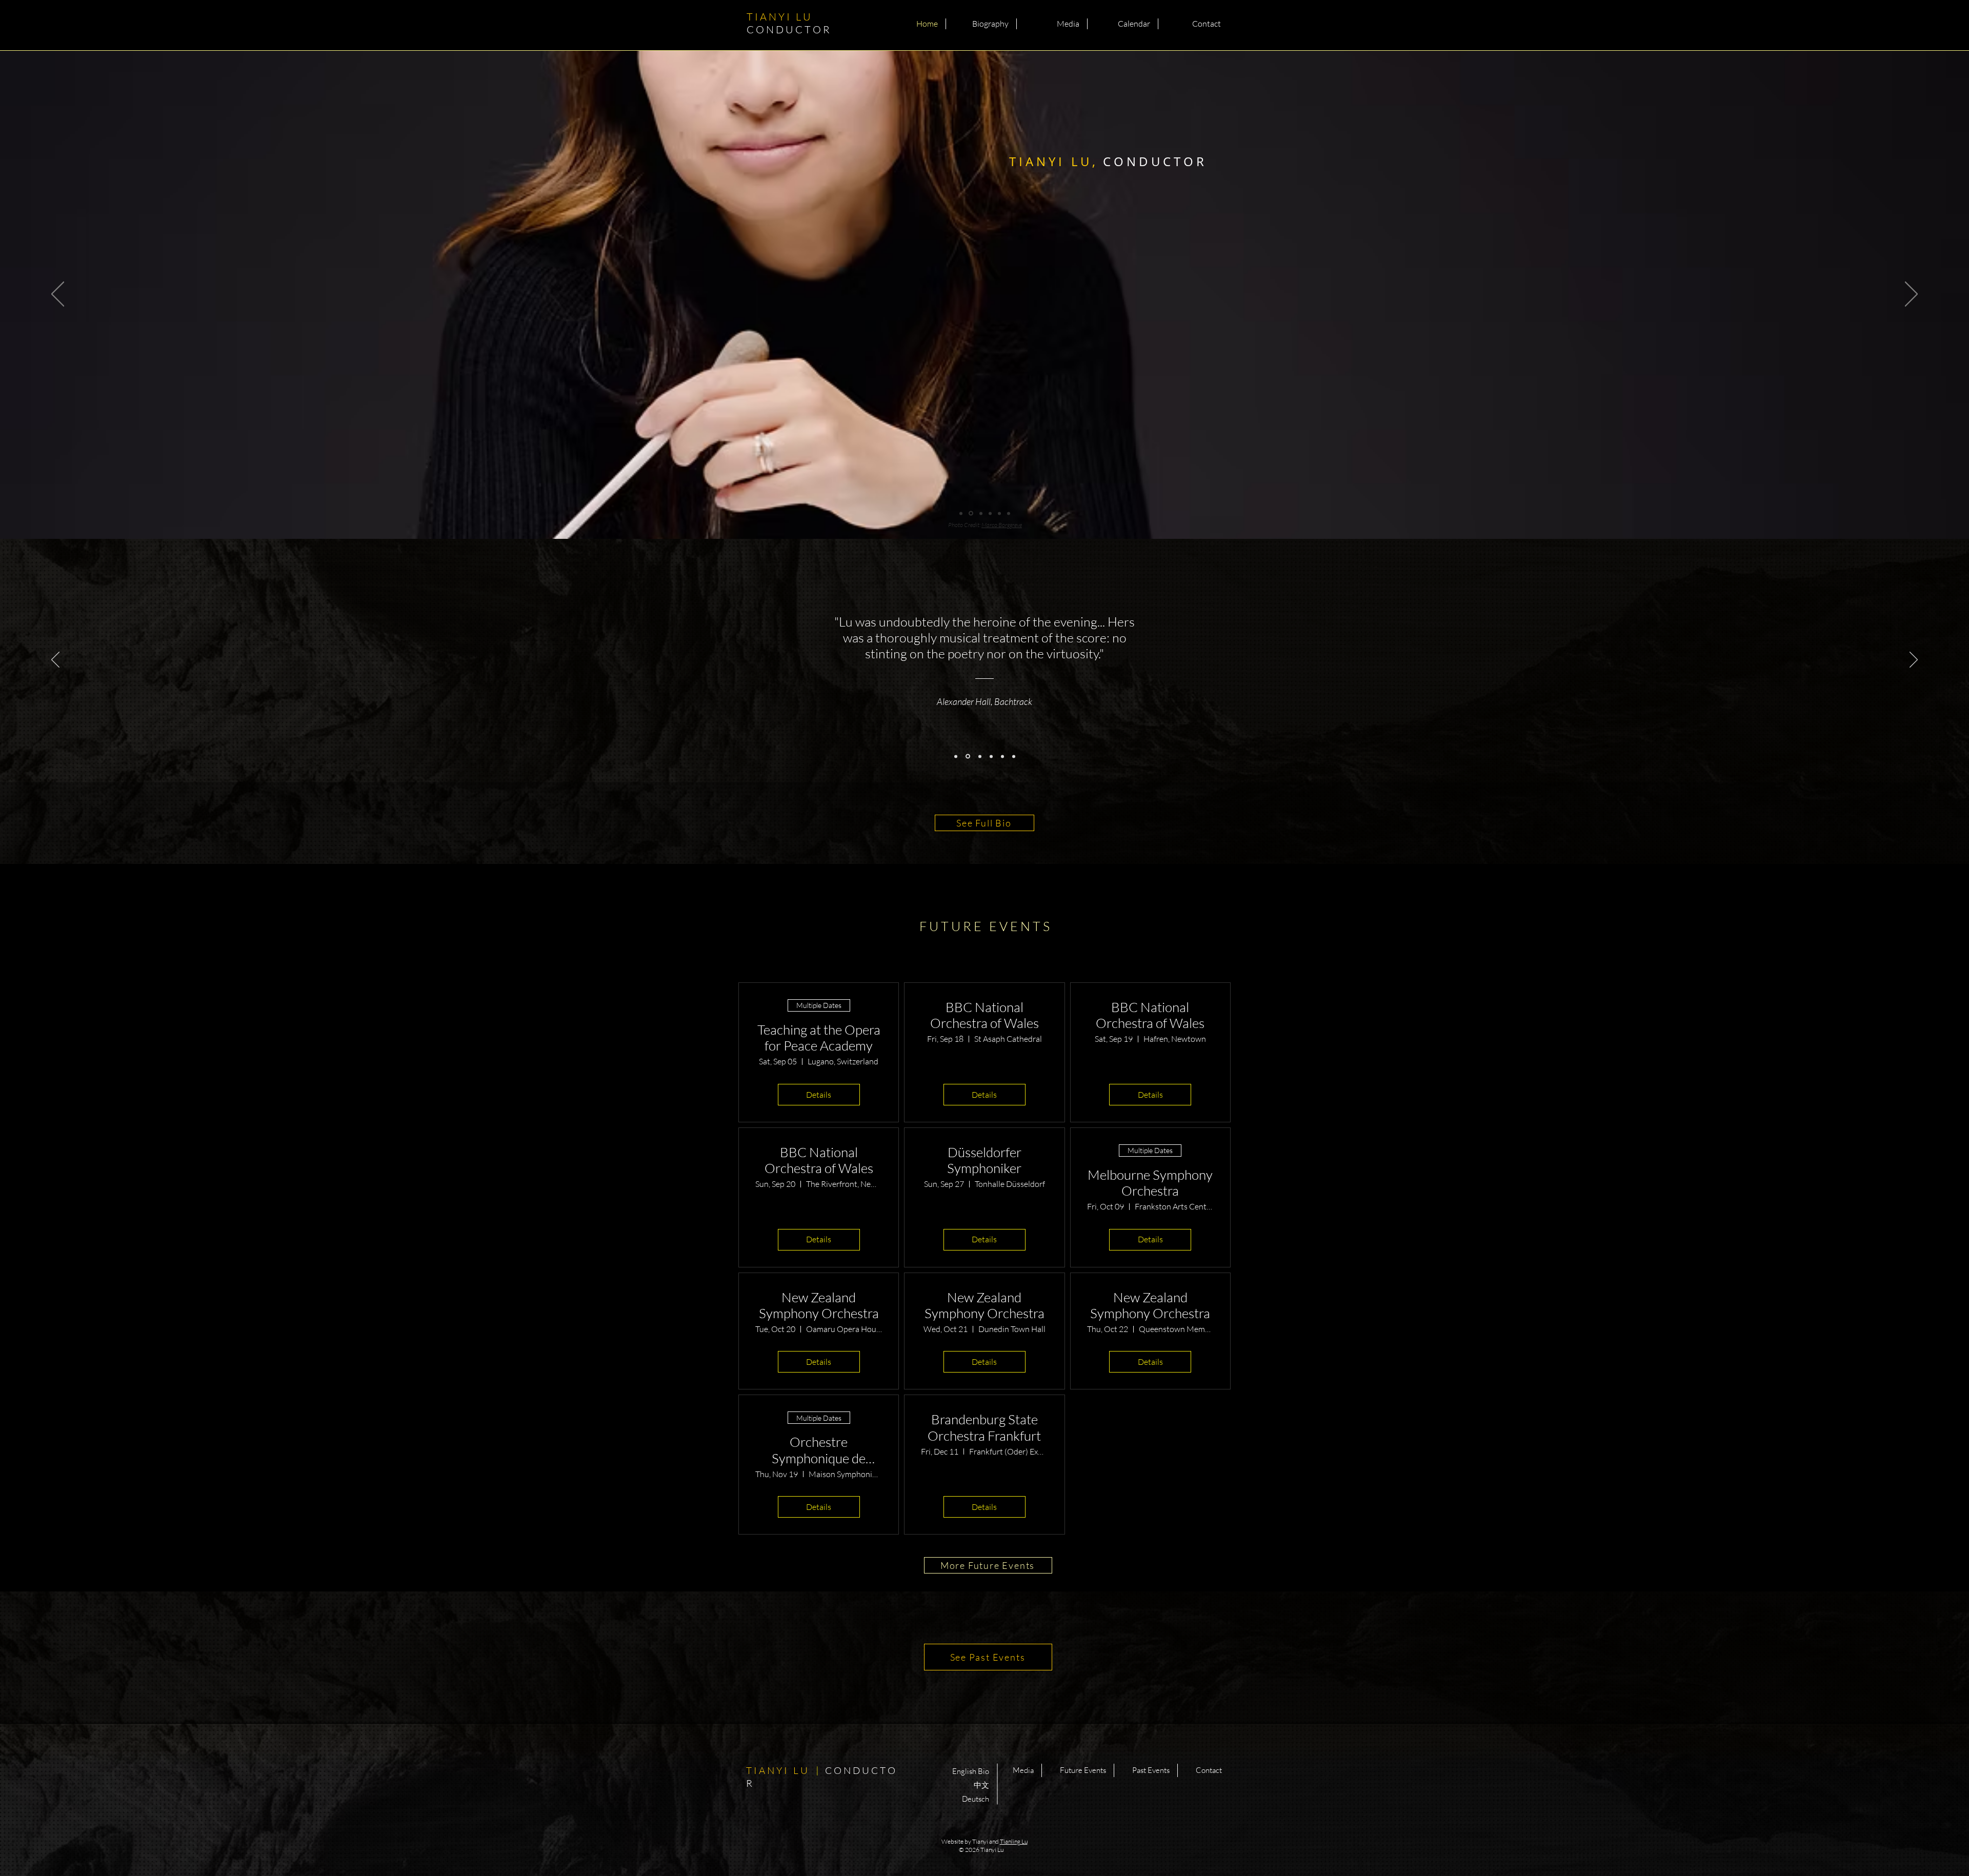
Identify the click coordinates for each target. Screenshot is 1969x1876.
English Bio (971, 1771)
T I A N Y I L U (789, 23)
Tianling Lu (1014, 1841)
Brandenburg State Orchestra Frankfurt (984, 1427)
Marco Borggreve (1000, 525)
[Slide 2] (970, 513)
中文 (981, 1785)
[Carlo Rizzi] (978, 756)
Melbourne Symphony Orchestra (1150, 1183)
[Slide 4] (989, 513)
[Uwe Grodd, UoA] (1002, 756)
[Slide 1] (961, 513)
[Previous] (58, 295)
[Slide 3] (979, 513)
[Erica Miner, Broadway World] (1014, 756)
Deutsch (976, 1799)
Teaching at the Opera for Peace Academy (819, 1038)
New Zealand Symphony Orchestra (819, 1305)
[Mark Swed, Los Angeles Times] (956, 756)
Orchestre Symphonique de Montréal (819, 1450)
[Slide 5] (999, 513)
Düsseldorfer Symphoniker (984, 1160)
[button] (981, 24)
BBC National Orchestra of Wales (985, 1015)
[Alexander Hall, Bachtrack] (967, 756)
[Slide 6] (1009, 513)
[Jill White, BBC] (990, 757)
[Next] (1911, 295)
